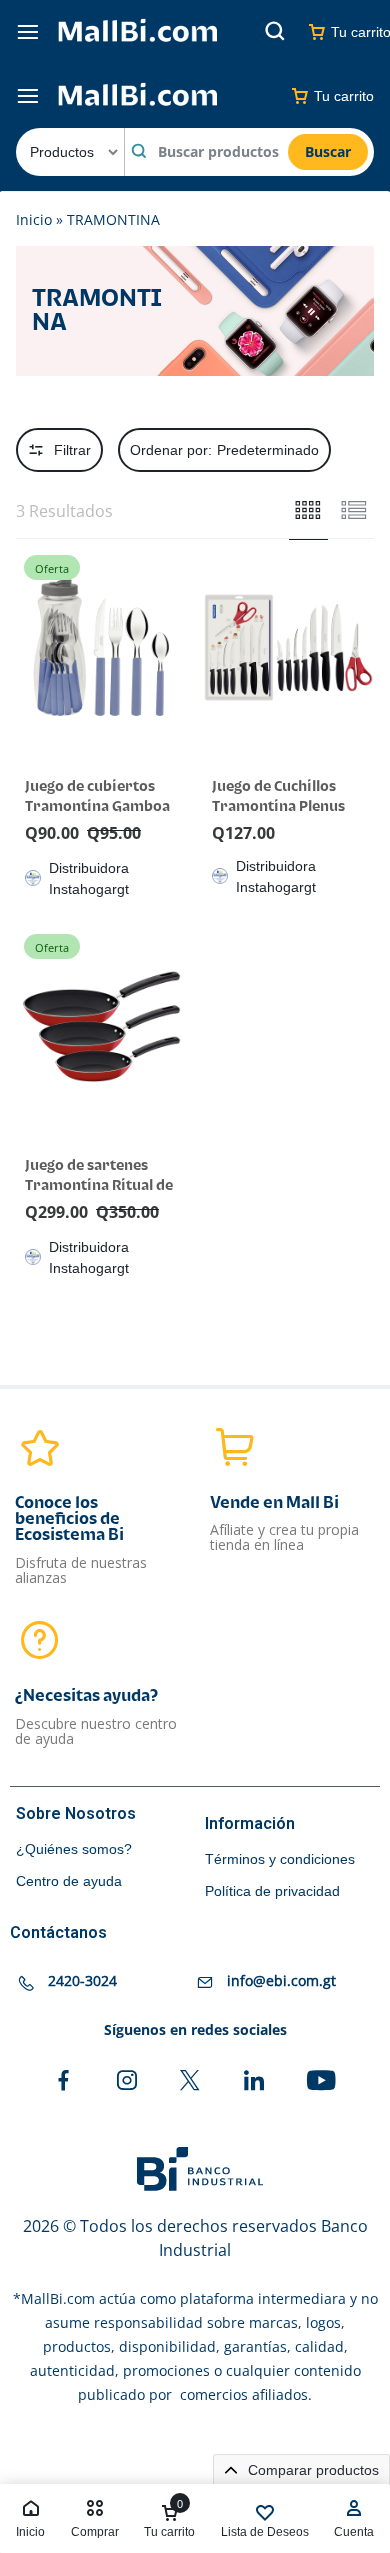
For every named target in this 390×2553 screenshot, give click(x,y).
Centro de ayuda (69, 1881)
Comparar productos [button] (311, 2470)
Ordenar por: (224, 450)
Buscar (328, 151)
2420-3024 (82, 1981)
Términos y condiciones (280, 1859)
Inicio (34, 219)
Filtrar (72, 450)
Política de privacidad (272, 1891)
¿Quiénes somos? (74, 1849)
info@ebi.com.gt (281, 1981)
